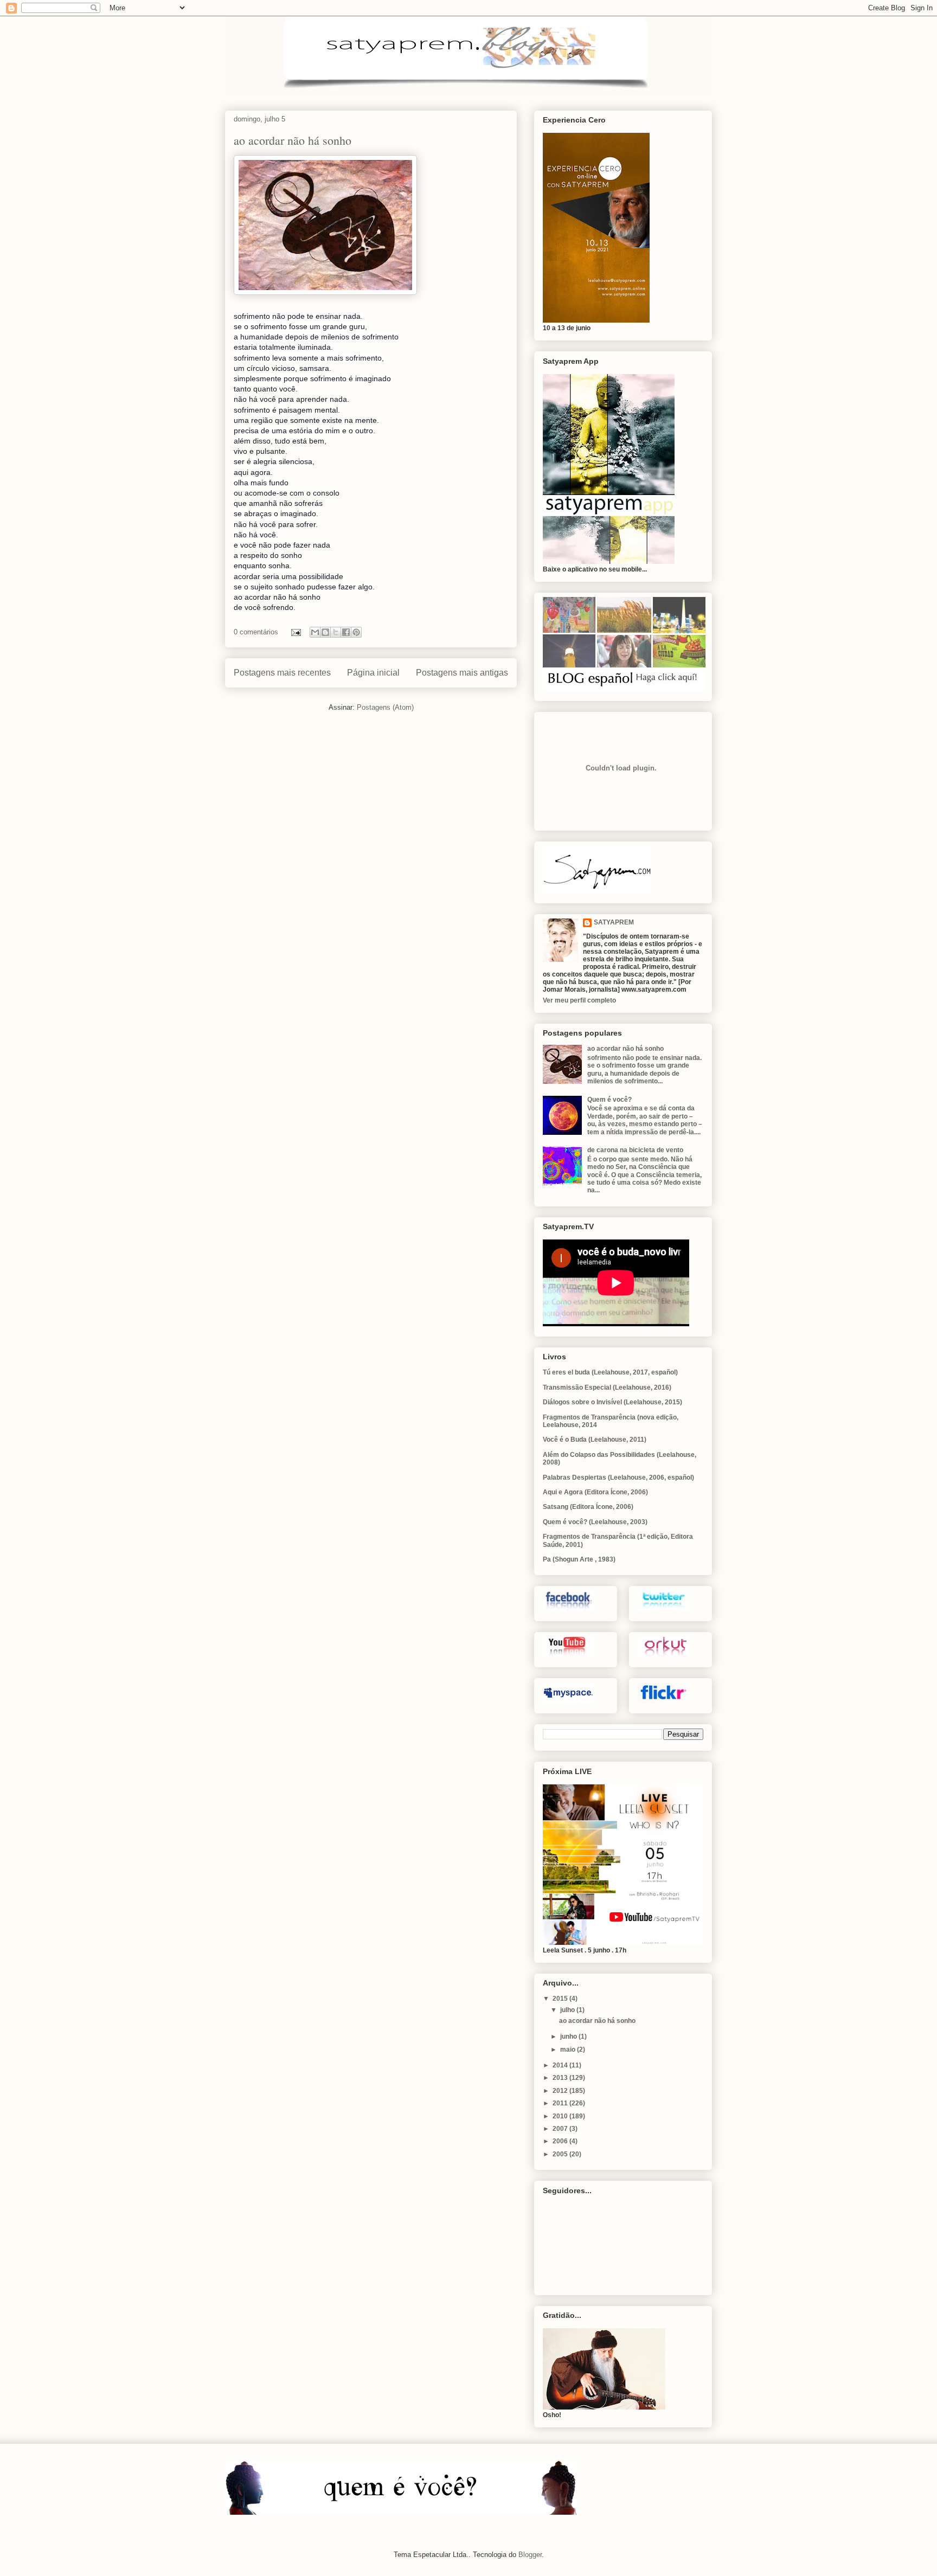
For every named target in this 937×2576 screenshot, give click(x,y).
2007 (561, 2129)
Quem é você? (609, 1100)
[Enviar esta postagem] (295, 632)
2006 (561, 2141)
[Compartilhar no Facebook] (346, 632)
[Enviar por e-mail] (315, 632)
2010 (561, 2116)
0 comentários (256, 632)
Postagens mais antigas (462, 673)
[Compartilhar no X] (336, 632)
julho (568, 2010)
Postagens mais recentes (282, 673)
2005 (561, 2154)
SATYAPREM (614, 922)
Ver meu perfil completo (579, 1000)
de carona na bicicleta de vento (635, 1150)
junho (569, 2037)
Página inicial (373, 673)
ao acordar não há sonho (293, 140)
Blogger (530, 2555)
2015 (561, 1999)
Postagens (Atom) (385, 707)
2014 (561, 2065)
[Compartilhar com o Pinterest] (356, 632)
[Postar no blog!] (325, 632)
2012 (561, 2091)
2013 (561, 2078)
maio (569, 2050)
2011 (561, 2103)
